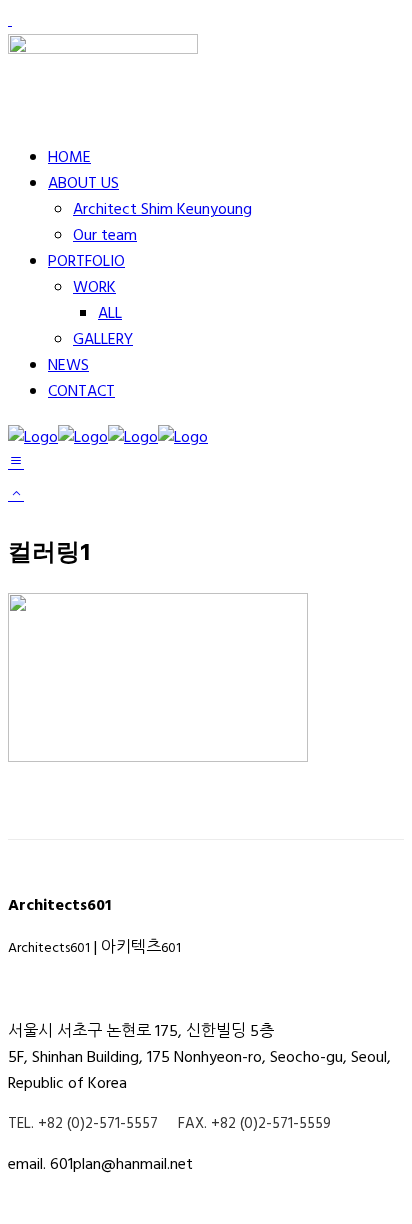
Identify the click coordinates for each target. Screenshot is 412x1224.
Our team (105, 236)
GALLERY (103, 340)
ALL (110, 314)
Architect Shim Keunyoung (162, 210)
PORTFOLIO (86, 262)
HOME (69, 158)
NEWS (68, 366)
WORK (94, 288)
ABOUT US (83, 184)
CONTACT (81, 392)
